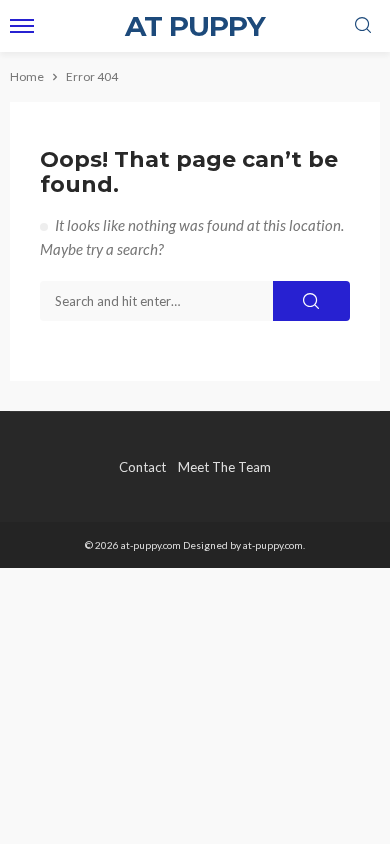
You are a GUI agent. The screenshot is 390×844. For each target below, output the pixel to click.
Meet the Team (224, 467)
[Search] (363, 26)
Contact (142, 467)
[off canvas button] (22, 26)
